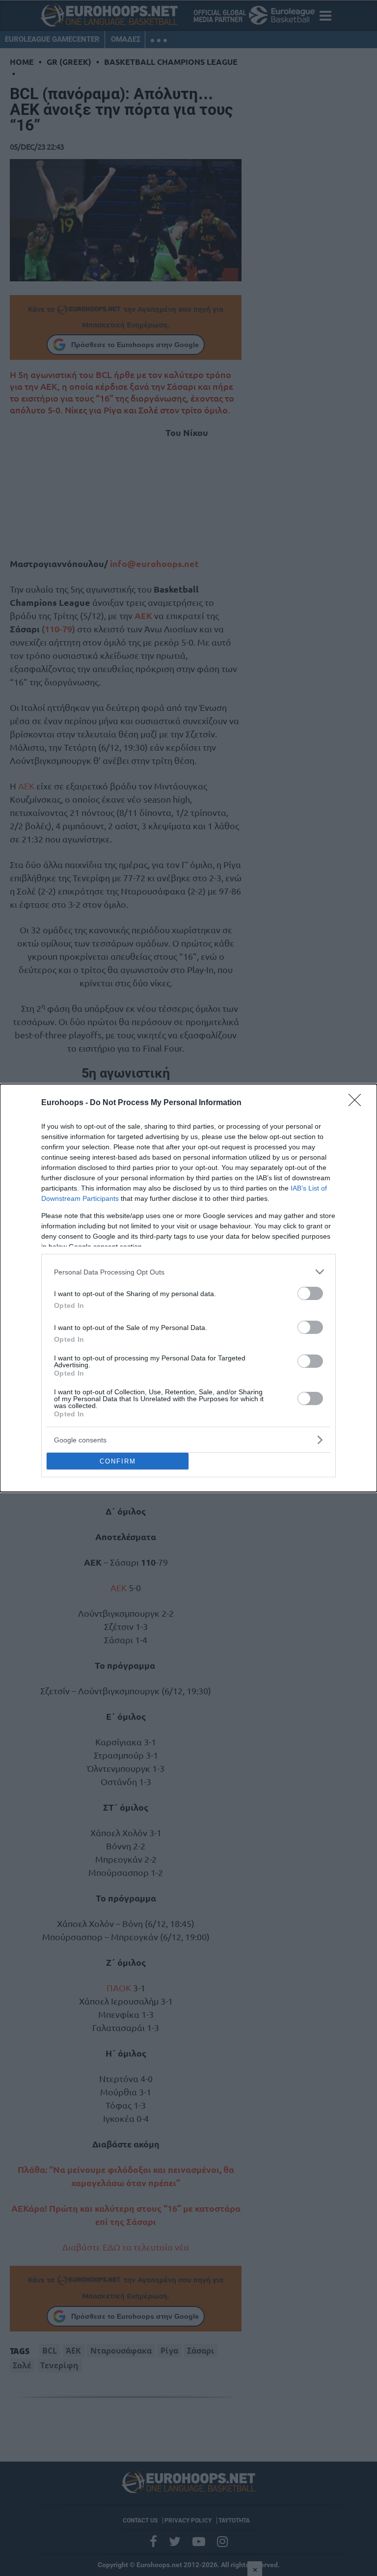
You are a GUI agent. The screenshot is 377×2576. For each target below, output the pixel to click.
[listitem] (188, 1272)
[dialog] (188, 1288)
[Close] (358, 1103)
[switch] (310, 1293)
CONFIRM (118, 1461)
